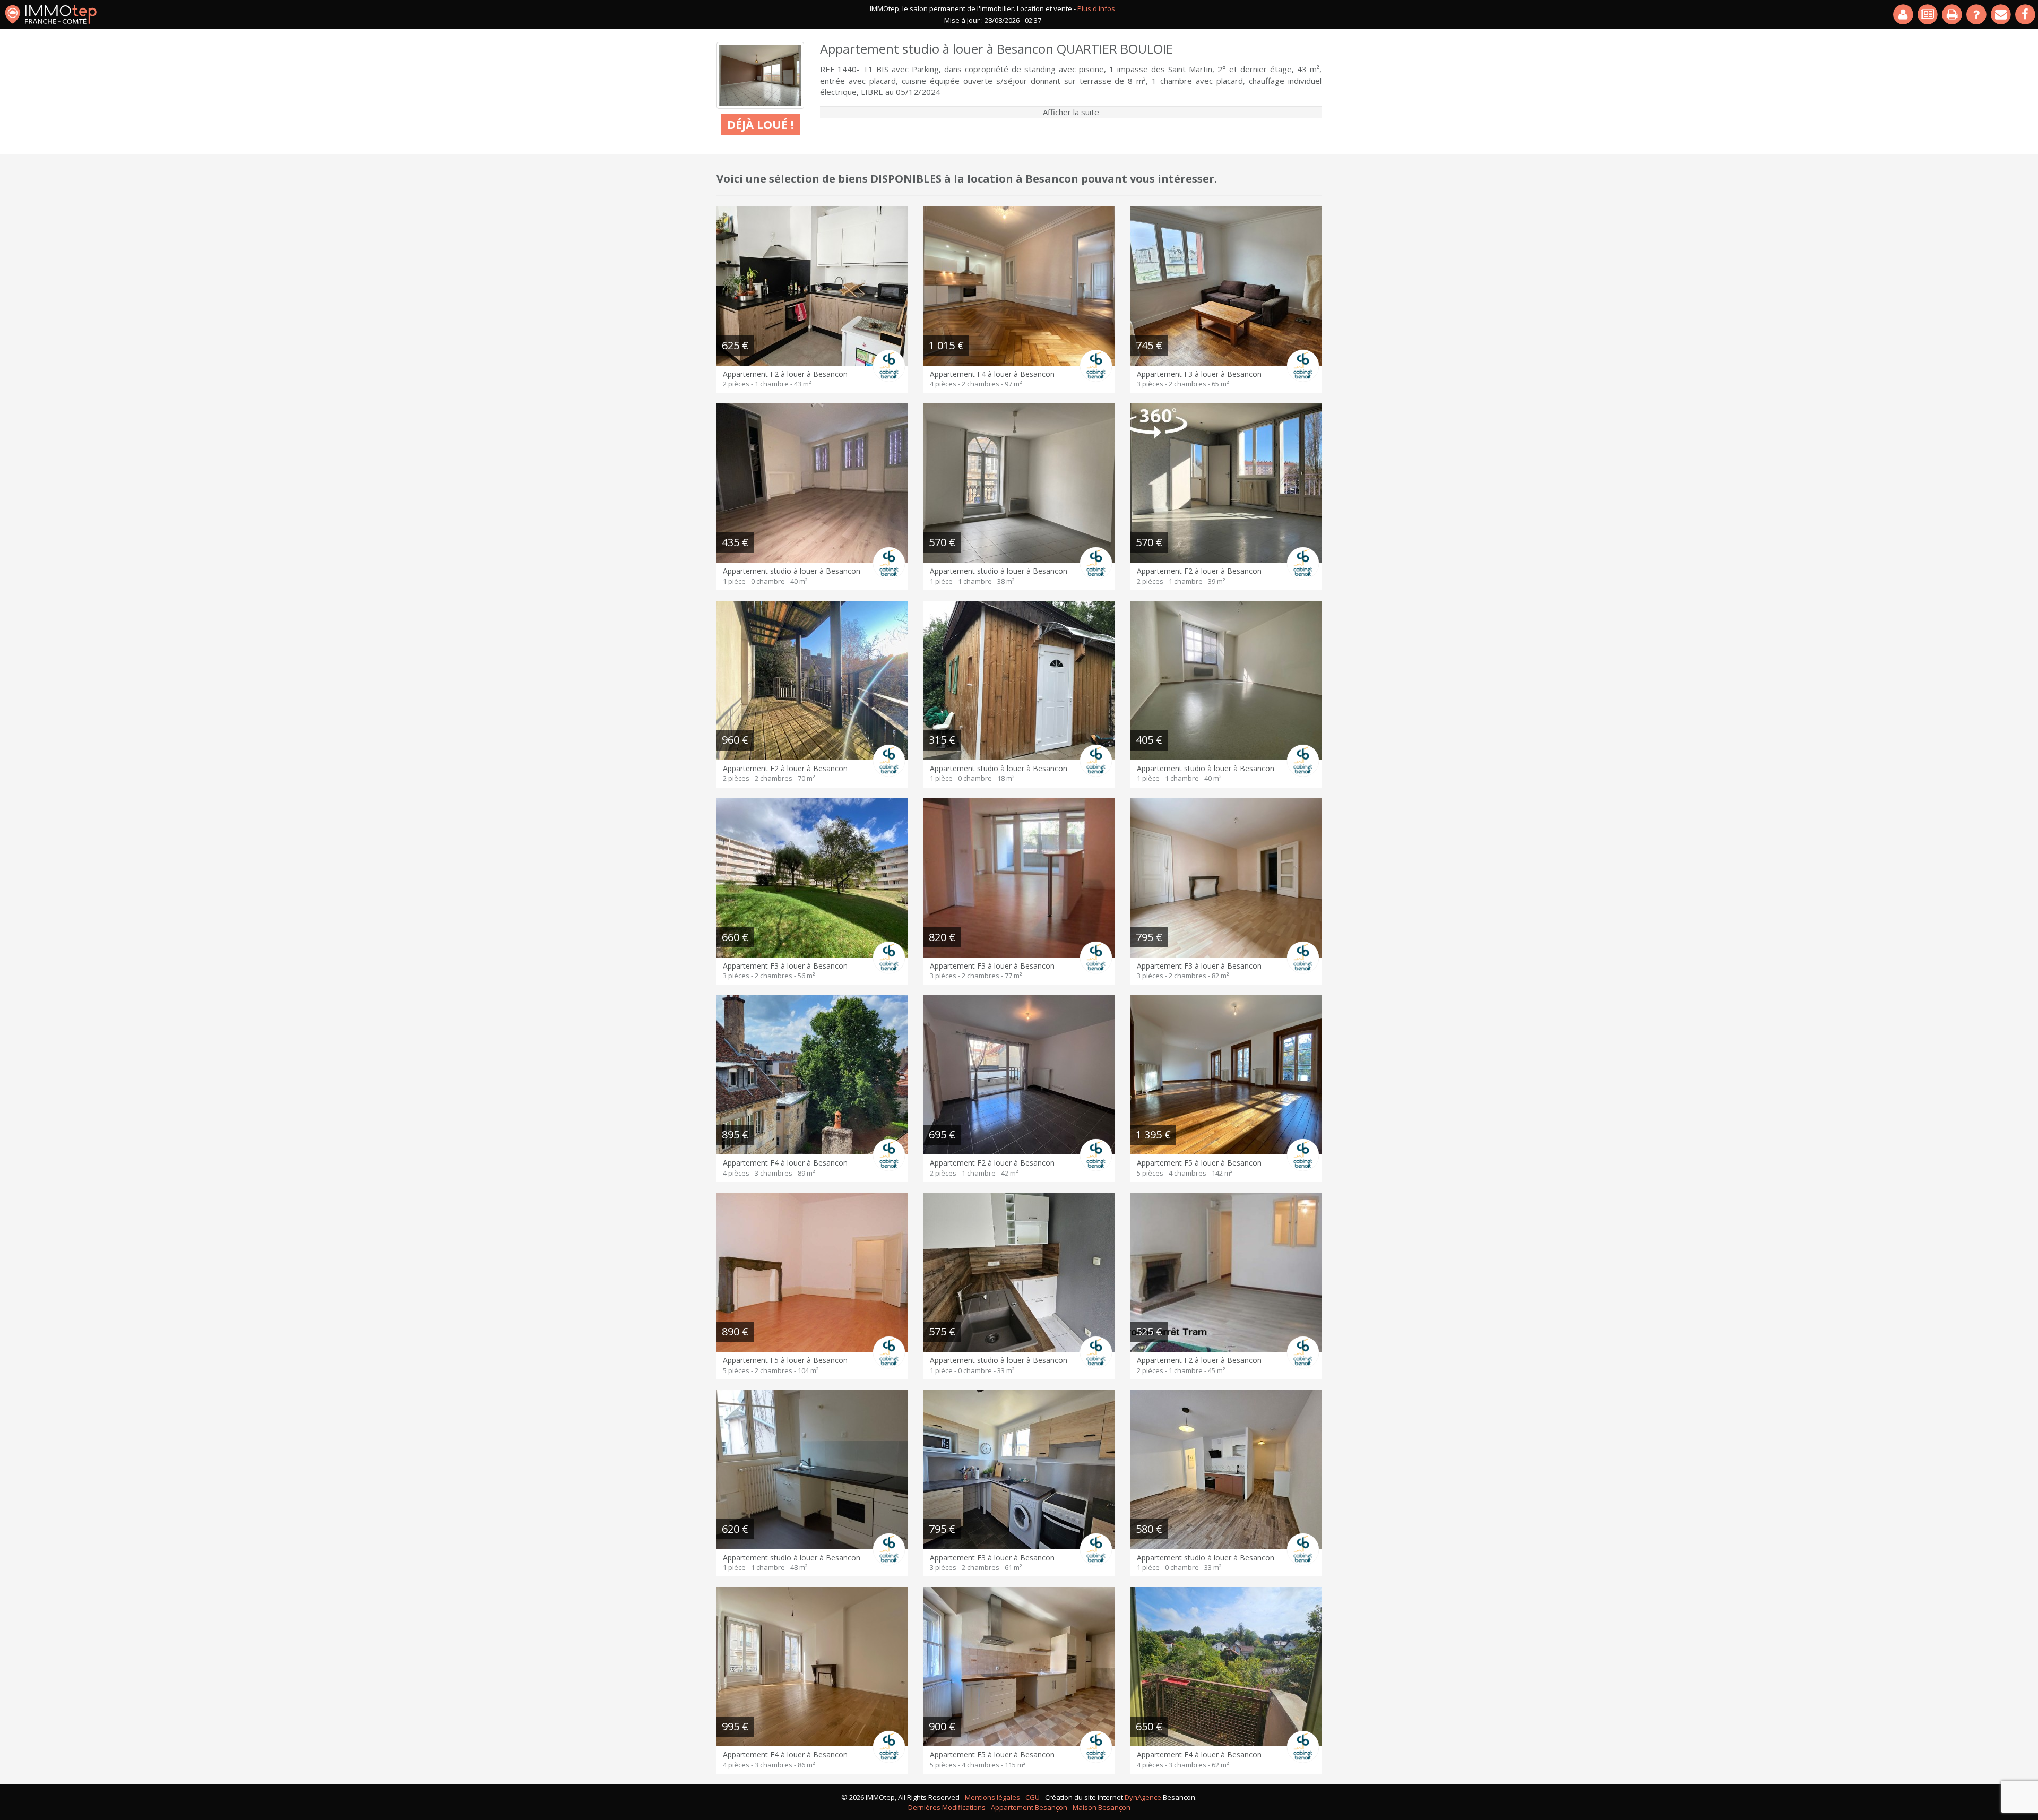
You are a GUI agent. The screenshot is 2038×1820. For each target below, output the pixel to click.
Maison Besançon (1102, 1807)
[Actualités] (1928, 14)
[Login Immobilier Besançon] (1904, 14)
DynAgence (1143, 1797)
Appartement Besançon (1029, 1807)
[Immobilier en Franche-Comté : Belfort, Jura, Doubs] (51, 14)
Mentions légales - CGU (1002, 1797)
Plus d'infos (1096, 8)
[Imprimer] (1953, 14)
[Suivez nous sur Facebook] (2026, 14)
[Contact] (2001, 14)
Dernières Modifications (947, 1807)
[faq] (1977, 14)
